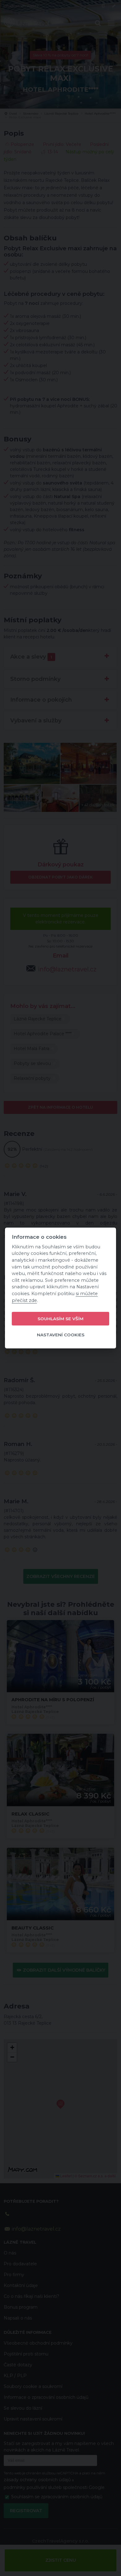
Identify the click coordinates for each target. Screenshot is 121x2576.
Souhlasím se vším (60, 1319)
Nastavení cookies (61, 1335)
